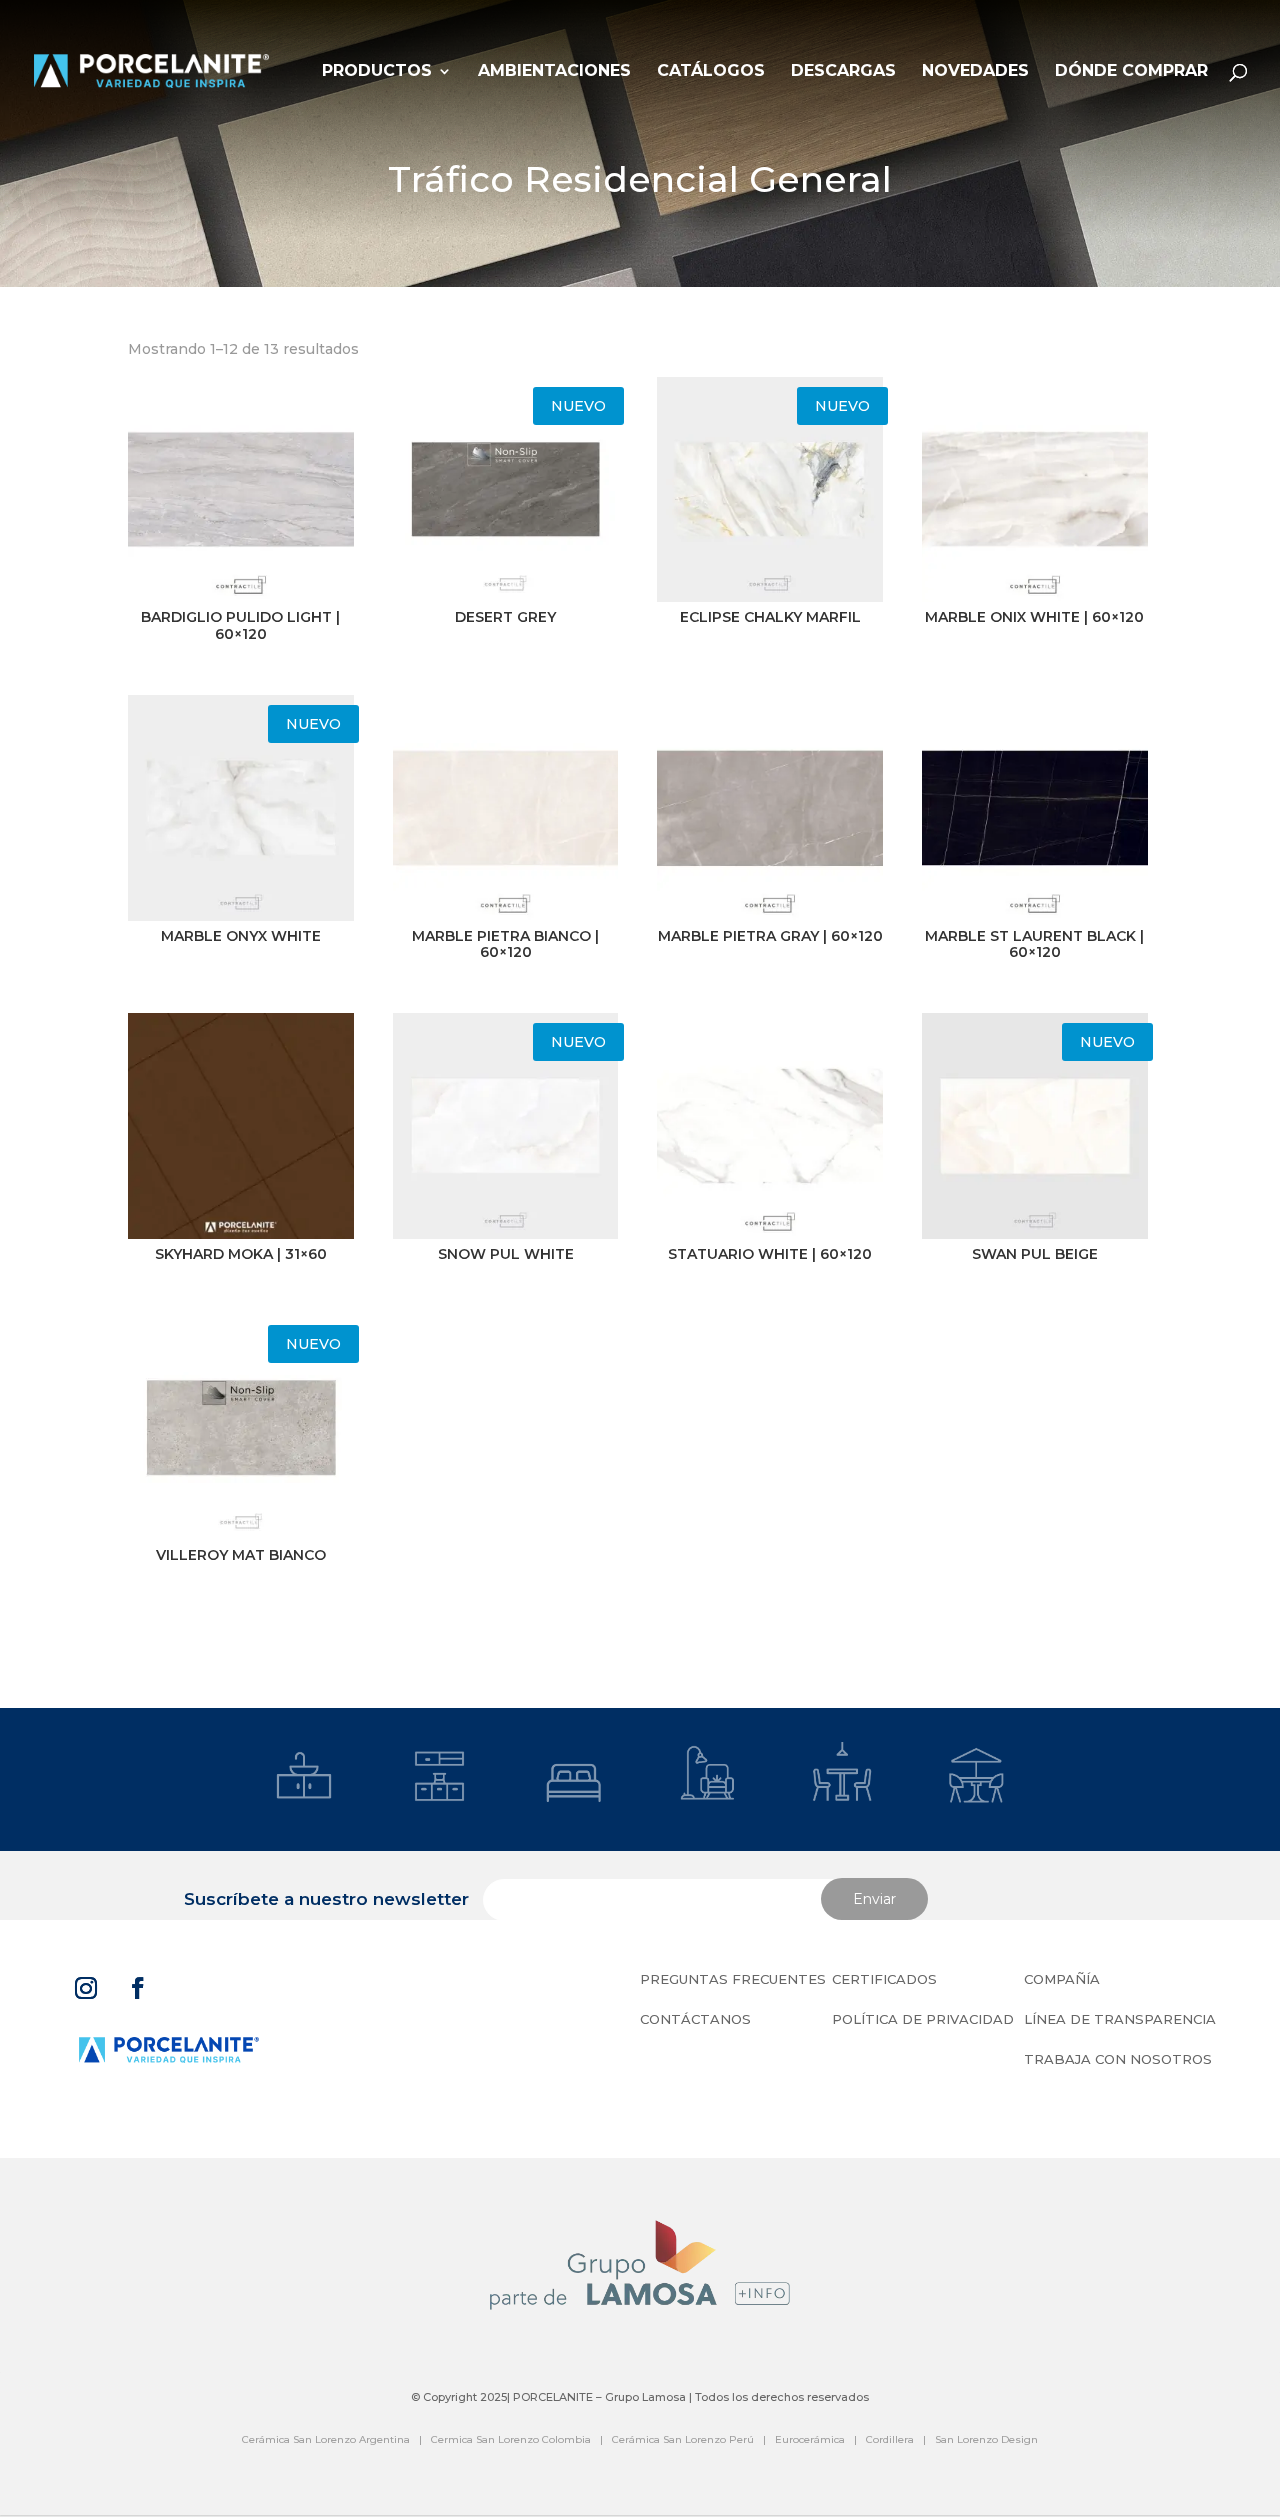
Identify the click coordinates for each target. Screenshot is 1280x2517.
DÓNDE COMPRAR (1131, 72)
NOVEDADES (975, 72)
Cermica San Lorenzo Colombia (511, 2439)
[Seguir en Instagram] (86, 1988)
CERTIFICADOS (884, 1979)
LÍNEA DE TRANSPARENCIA (1120, 2019)
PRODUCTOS (377, 72)
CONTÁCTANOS (695, 2019)
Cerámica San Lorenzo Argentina (326, 2439)
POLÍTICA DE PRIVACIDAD (923, 2019)
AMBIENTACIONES (554, 72)
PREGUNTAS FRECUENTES (733, 1979)
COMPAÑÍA (1062, 1979)
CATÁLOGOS (711, 72)
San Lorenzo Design (986, 2439)
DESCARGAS (843, 72)
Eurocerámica (810, 2439)
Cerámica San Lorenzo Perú (683, 2439)
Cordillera (890, 2439)
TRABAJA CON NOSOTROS (1118, 2059)
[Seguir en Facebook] (138, 1988)
